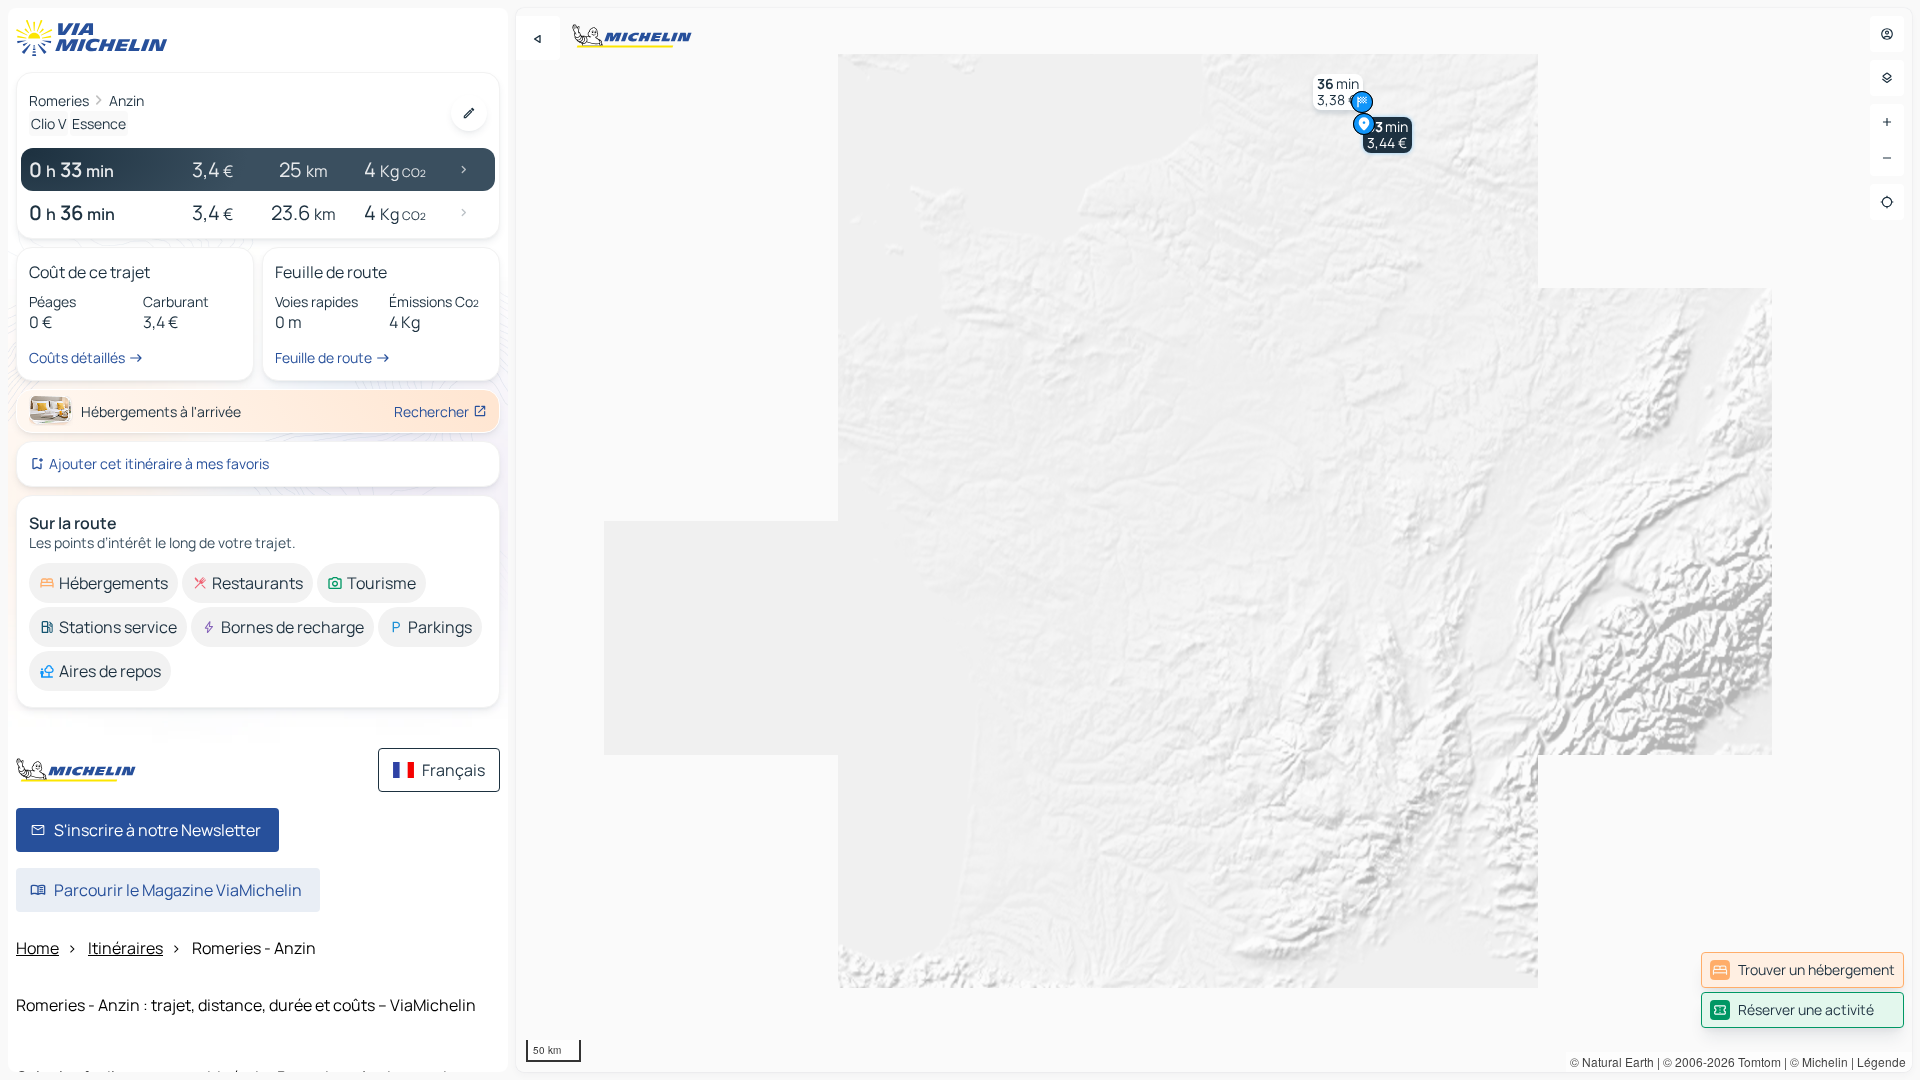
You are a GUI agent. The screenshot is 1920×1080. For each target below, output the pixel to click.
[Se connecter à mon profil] (1887, 34)
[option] (103, 583)
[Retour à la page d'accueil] (96, 38)
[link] (1802, 970)
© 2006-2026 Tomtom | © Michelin (1755, 1061)
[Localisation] (1887, 202)
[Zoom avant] (1887, 122)
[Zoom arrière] (1887, 158)
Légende (1881, 1061)
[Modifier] (469, 113)
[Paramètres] (1887, 78)
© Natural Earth (1612, 1061)
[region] (1214, 540)
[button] (1387, 135)
